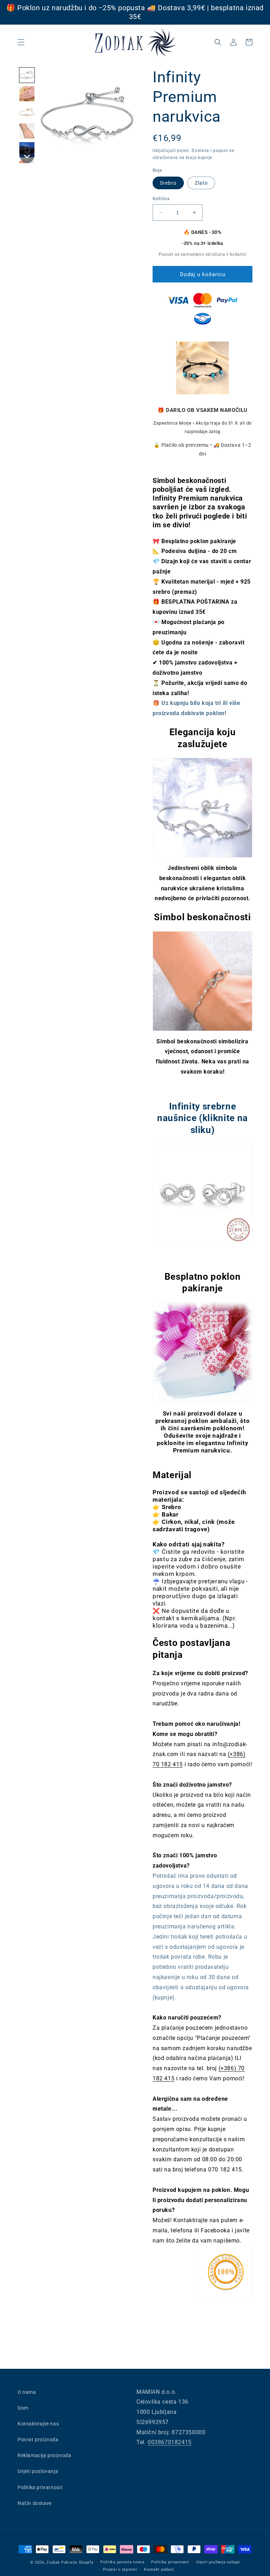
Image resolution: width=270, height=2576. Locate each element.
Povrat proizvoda (38, 2440)
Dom (23, 2408)
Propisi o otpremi (120, 2569)
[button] (21, 42)
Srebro (168, 183)
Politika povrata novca (122, 2562)
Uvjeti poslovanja (38, 2471)
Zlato (201, 183)
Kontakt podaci (159, 2569)
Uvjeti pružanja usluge (218, 2562)
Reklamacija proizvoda (44, 2455)
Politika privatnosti (40, 2487)
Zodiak (53, 2562)
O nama (27, 2392)
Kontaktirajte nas (38, 2424)
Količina (161, 199)
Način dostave (35, 2503)
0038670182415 (170, 2442)
